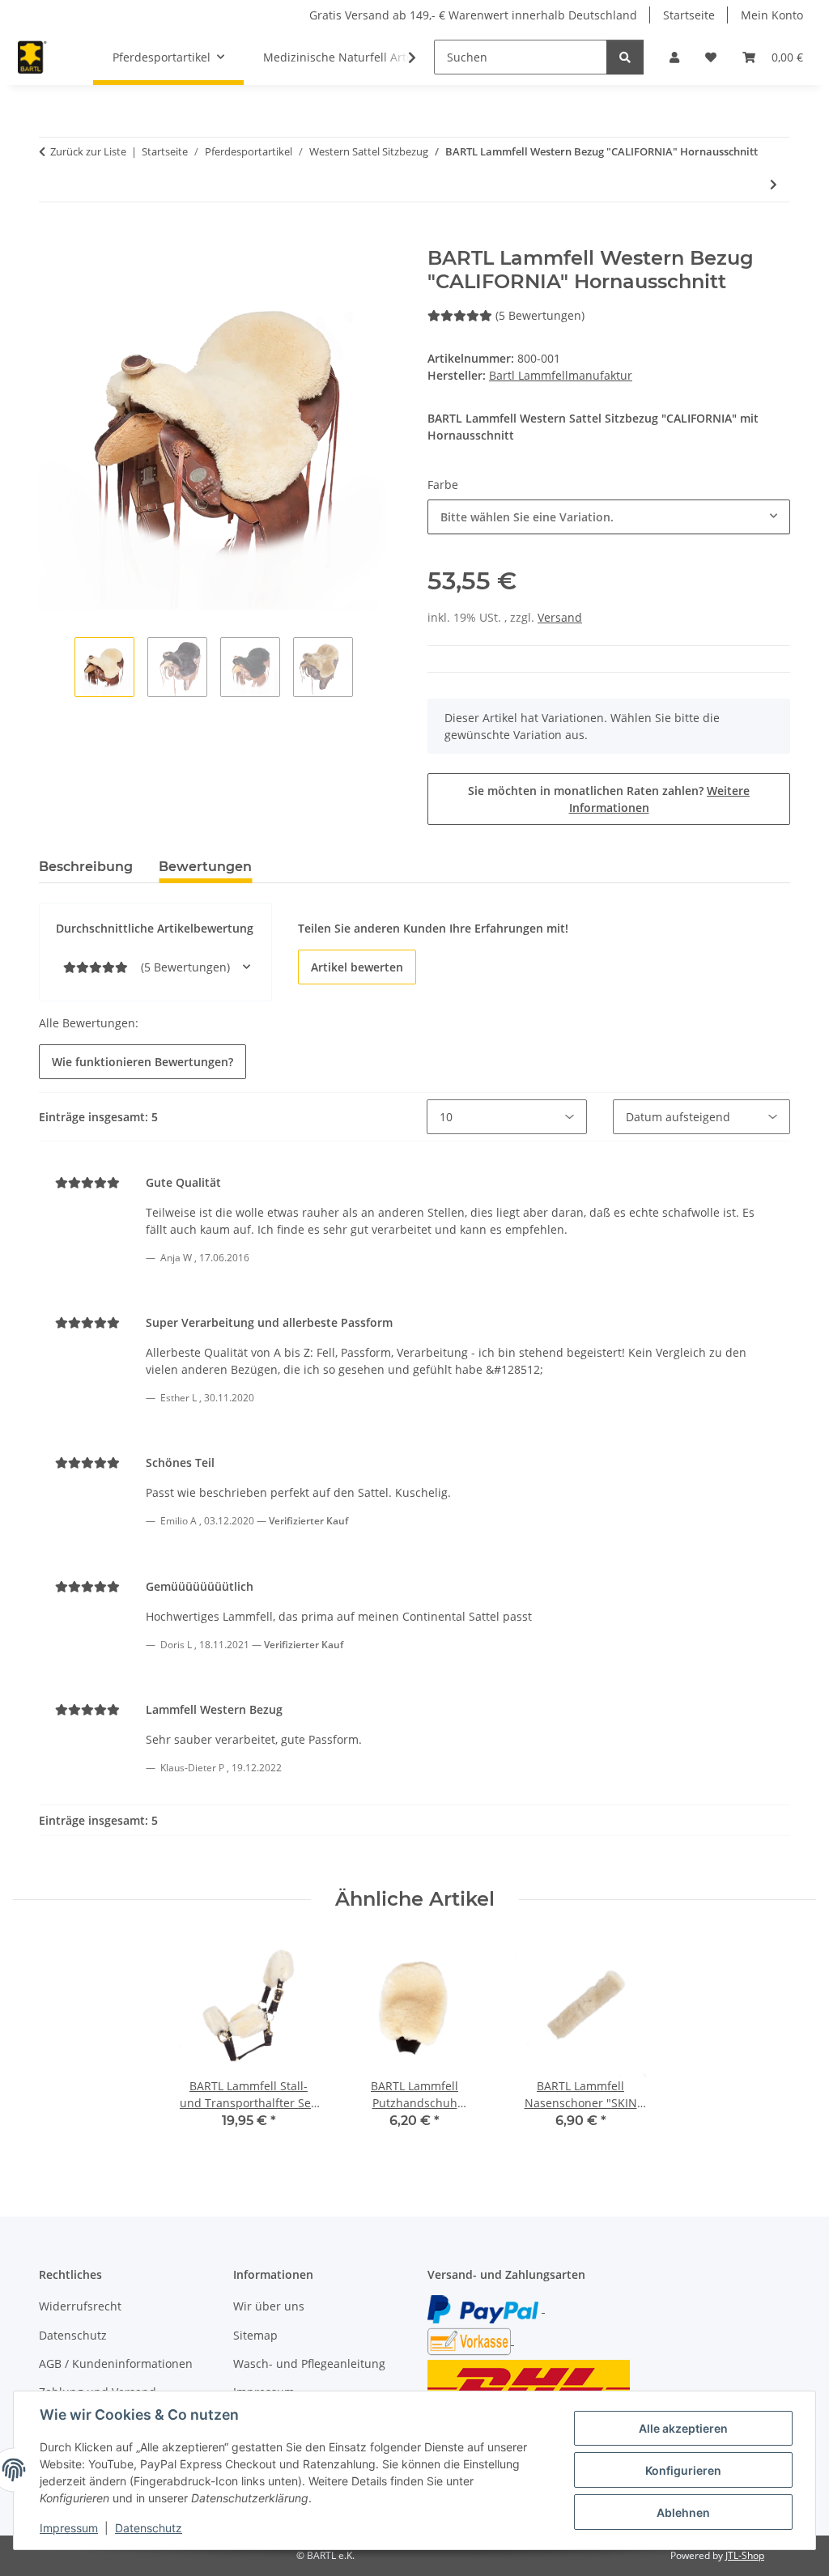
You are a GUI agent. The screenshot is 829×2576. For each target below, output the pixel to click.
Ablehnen (683, 2512)
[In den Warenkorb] (52, 238)
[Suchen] (625, 57)
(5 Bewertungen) (540, 315)
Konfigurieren (683, 2470)
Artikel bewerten (357, 967)
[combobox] (609, 517)
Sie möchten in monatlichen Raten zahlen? (609, 799)
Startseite (689, 15)
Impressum (69, 2528)
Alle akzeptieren (683, 2428)
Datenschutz (149, 2528)
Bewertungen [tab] (205, 867)
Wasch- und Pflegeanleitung (309, 2363)
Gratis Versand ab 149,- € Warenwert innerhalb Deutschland (473, 15)
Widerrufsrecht (80, 2306)
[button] (674, 57)
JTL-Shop (745, 2555)
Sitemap (255, 2335)
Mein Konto (772, 15)
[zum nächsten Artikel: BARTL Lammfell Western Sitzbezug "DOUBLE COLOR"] (774, 184)
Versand (560, 617)
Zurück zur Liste (88, 151)
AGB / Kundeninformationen (116, 2363)
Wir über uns (269, 2306)
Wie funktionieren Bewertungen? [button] (142, 1062)
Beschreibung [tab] (86, 867)
